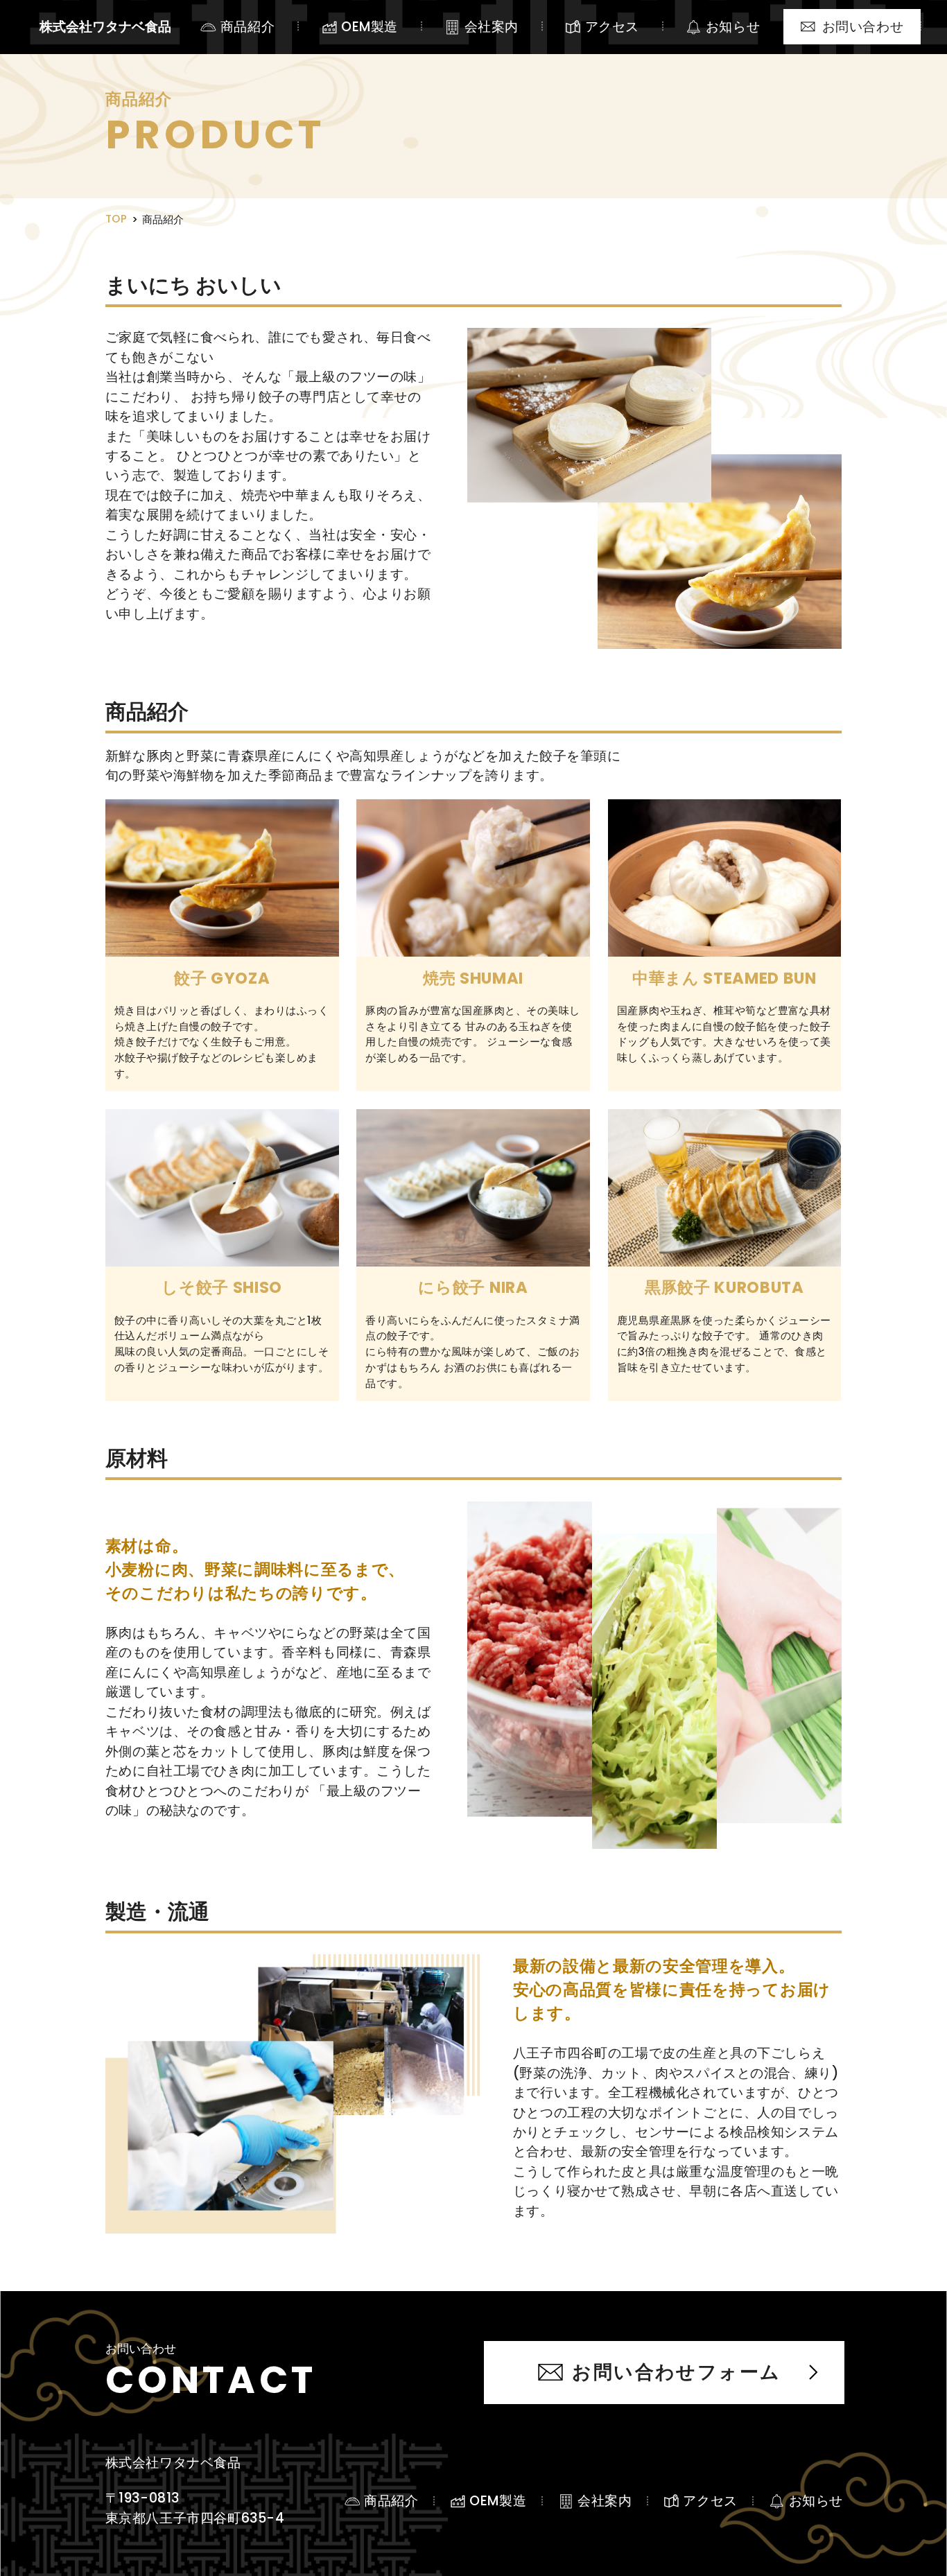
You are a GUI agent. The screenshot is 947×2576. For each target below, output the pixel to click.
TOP (116, 219)
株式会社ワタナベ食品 (105, 27)
